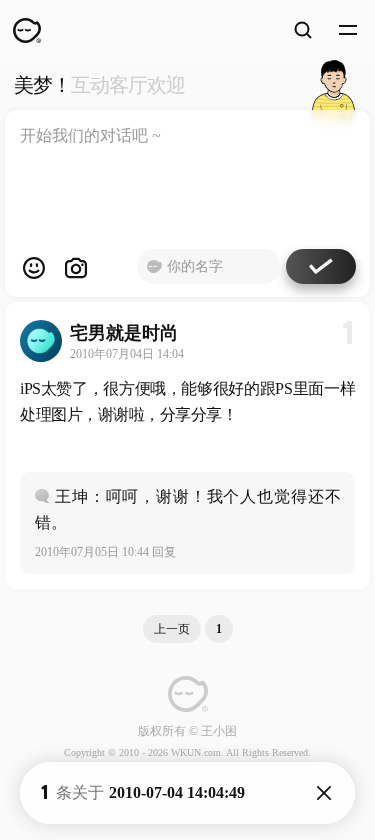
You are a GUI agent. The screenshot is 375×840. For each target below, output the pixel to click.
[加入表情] (34, 268)
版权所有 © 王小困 (187, 731)
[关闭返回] (324, 793)
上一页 (172, 629)
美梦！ (99, 85)
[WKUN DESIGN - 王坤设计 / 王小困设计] (27, 30)
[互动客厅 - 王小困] (333, 85)
